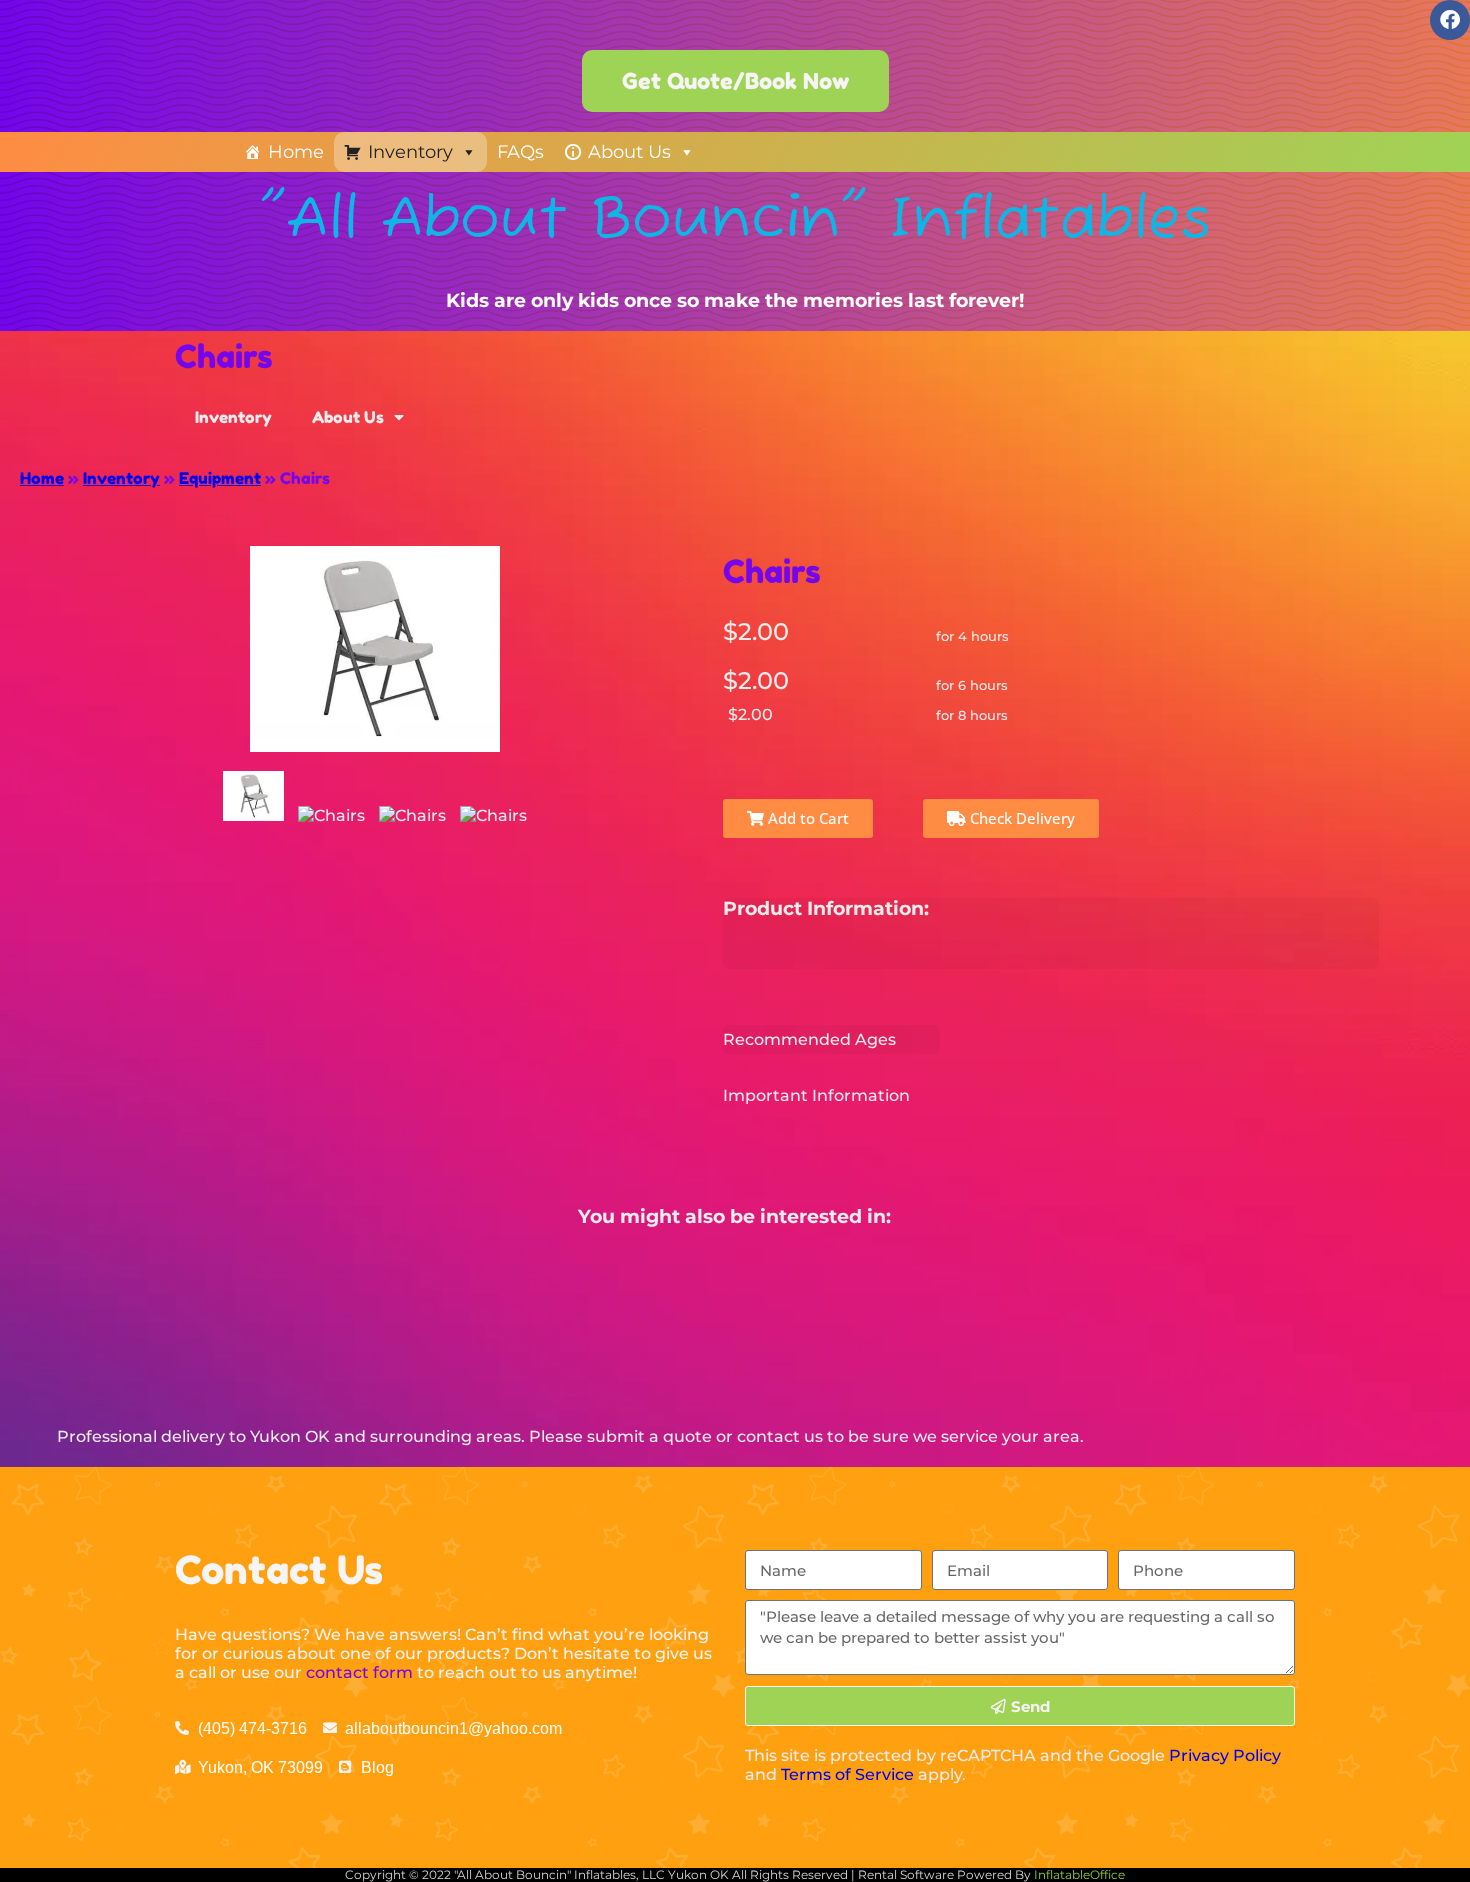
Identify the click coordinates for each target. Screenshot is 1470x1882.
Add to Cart (806, 818)
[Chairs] (253, 796)
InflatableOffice (1079, 1874)
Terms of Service (847, 1774)
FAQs (520, 152)
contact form (359, 1672)
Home (296, 152)
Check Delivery (1020, 818)
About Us (629, 152)
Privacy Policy (1225, 1755)
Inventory (410, 152)
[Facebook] (1450, 20)
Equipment (220, 478)
